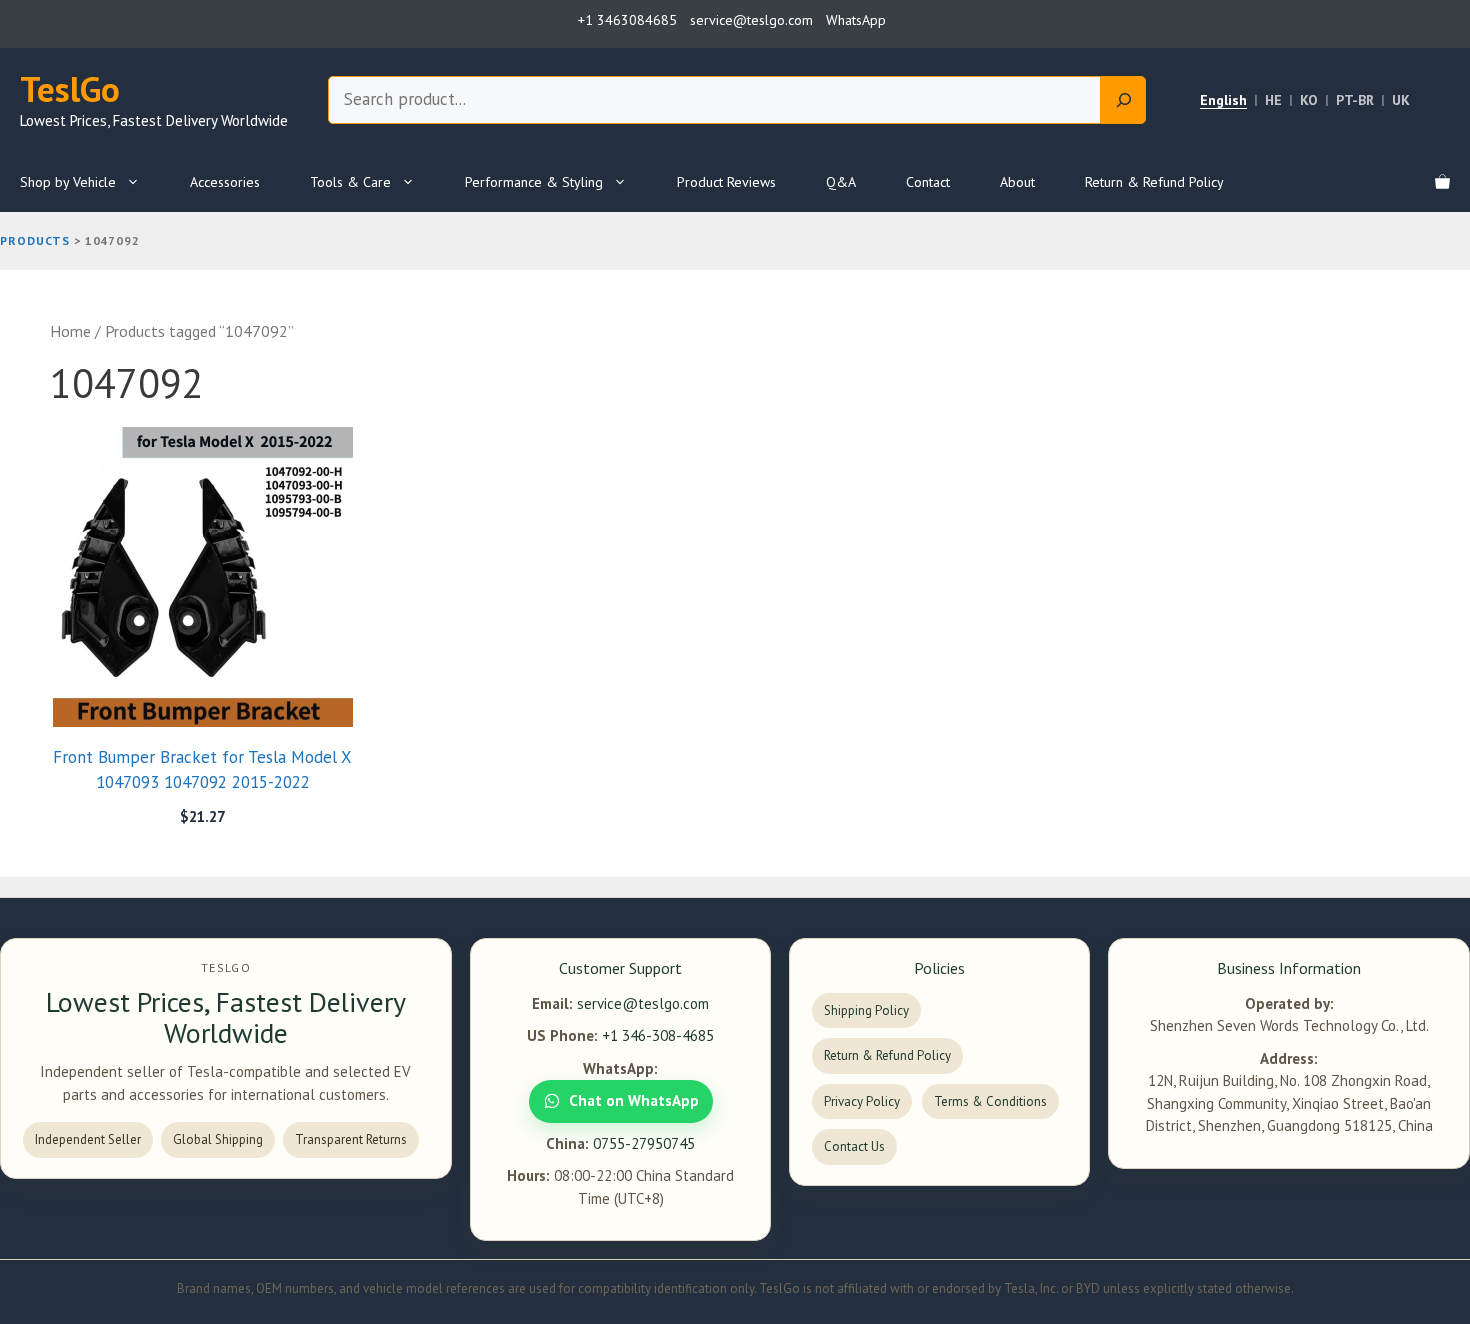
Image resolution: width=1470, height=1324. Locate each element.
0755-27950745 (644, 1143)
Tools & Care (350, 182)
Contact (928, 182)
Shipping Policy (866, 1010)
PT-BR (1355, 100)
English (1223, 100)
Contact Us (854, 1146)
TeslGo (70, 89)
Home (70, 331)
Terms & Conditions (990, 1101)
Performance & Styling (534, 182)
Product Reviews (726, 182)
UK (1401, 100)
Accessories (225, 182)
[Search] (1123, 100)
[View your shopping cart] (1442, 182)
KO (1309, 100)
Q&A (841, 182)
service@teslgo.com (643, 1003)
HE (1273, 100)
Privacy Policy (862, 1101)
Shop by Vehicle (68, 182)
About (1017, 182)
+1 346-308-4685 (658, 1035)
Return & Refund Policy (1154, 182)
